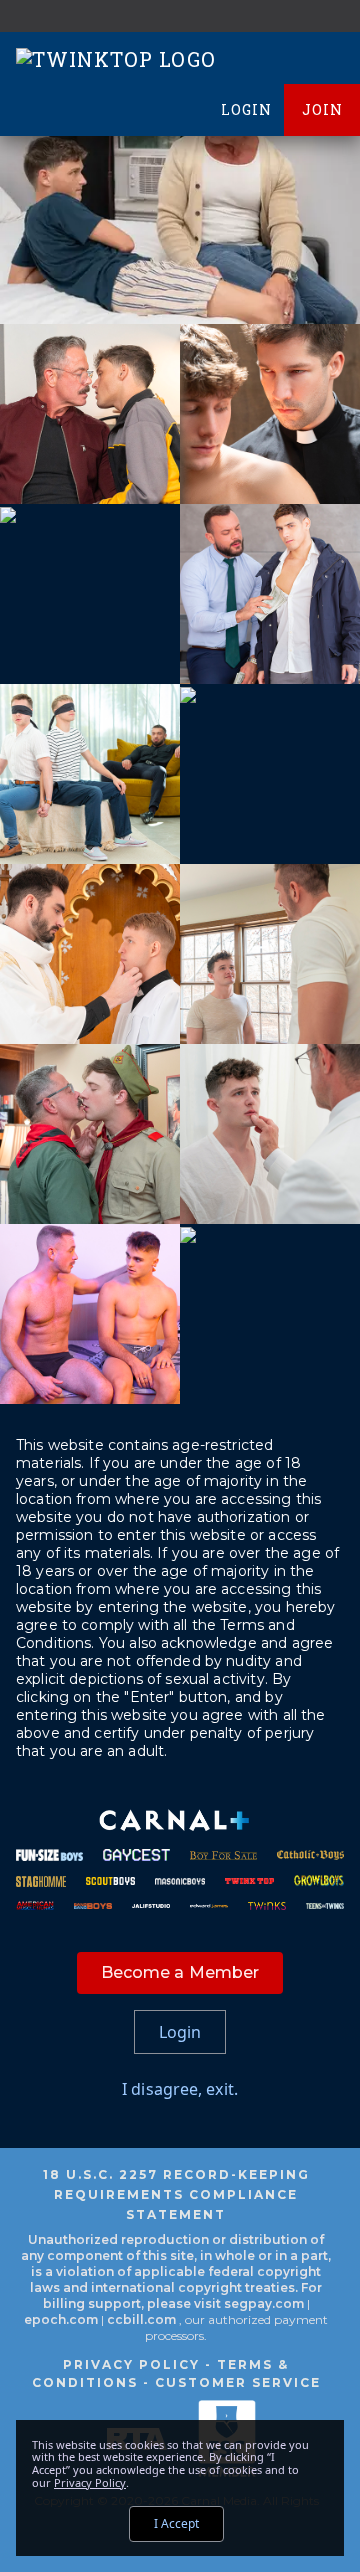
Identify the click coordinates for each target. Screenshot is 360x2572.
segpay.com (265, 2303)
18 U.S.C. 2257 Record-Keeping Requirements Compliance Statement (176, 2194)
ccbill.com (141, 2319)
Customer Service (238, 2382)
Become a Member (180, 1972)
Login (246, 109)
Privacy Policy (131, 2364)
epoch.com (61, 2319)
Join (322, 109)
